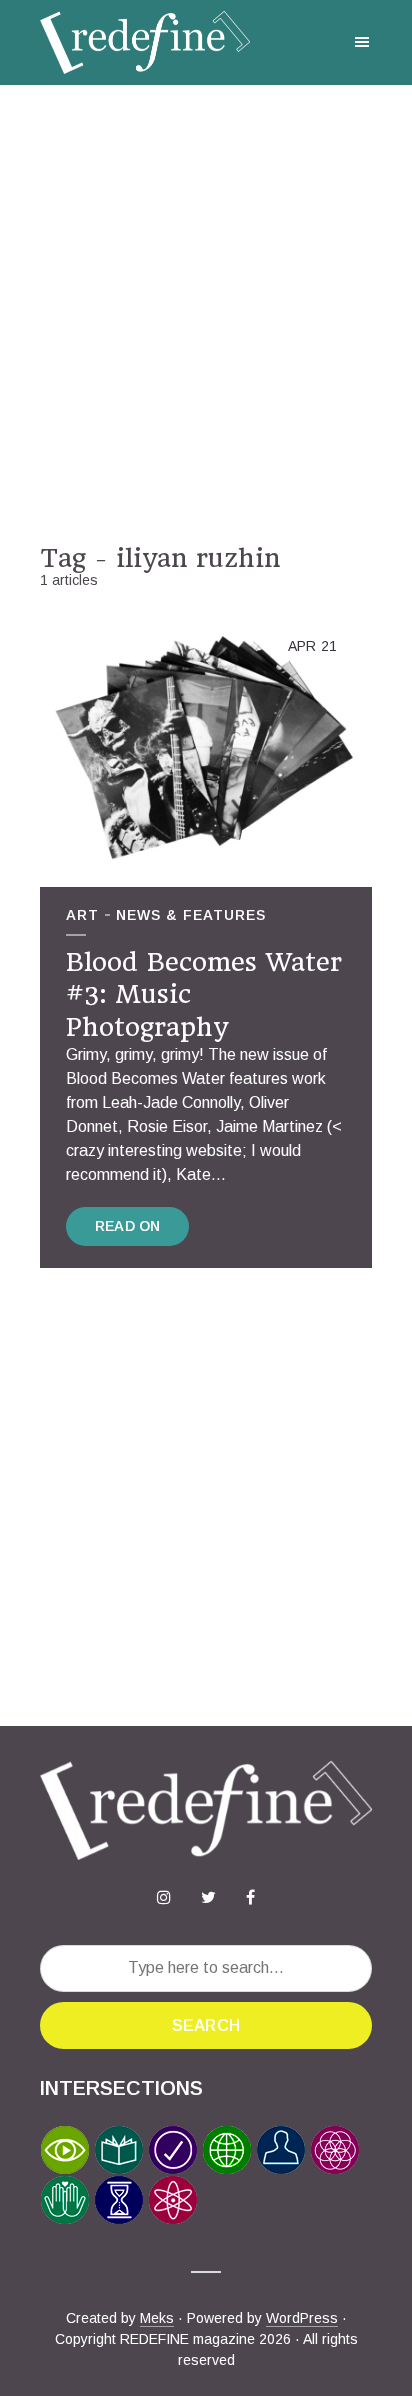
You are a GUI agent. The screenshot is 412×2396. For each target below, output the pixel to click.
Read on (127, 1226)
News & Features (191, 915)
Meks (157, 2318)
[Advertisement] (206, 314)
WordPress (302, 2318)
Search (206, 2025)
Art (82, 915)
